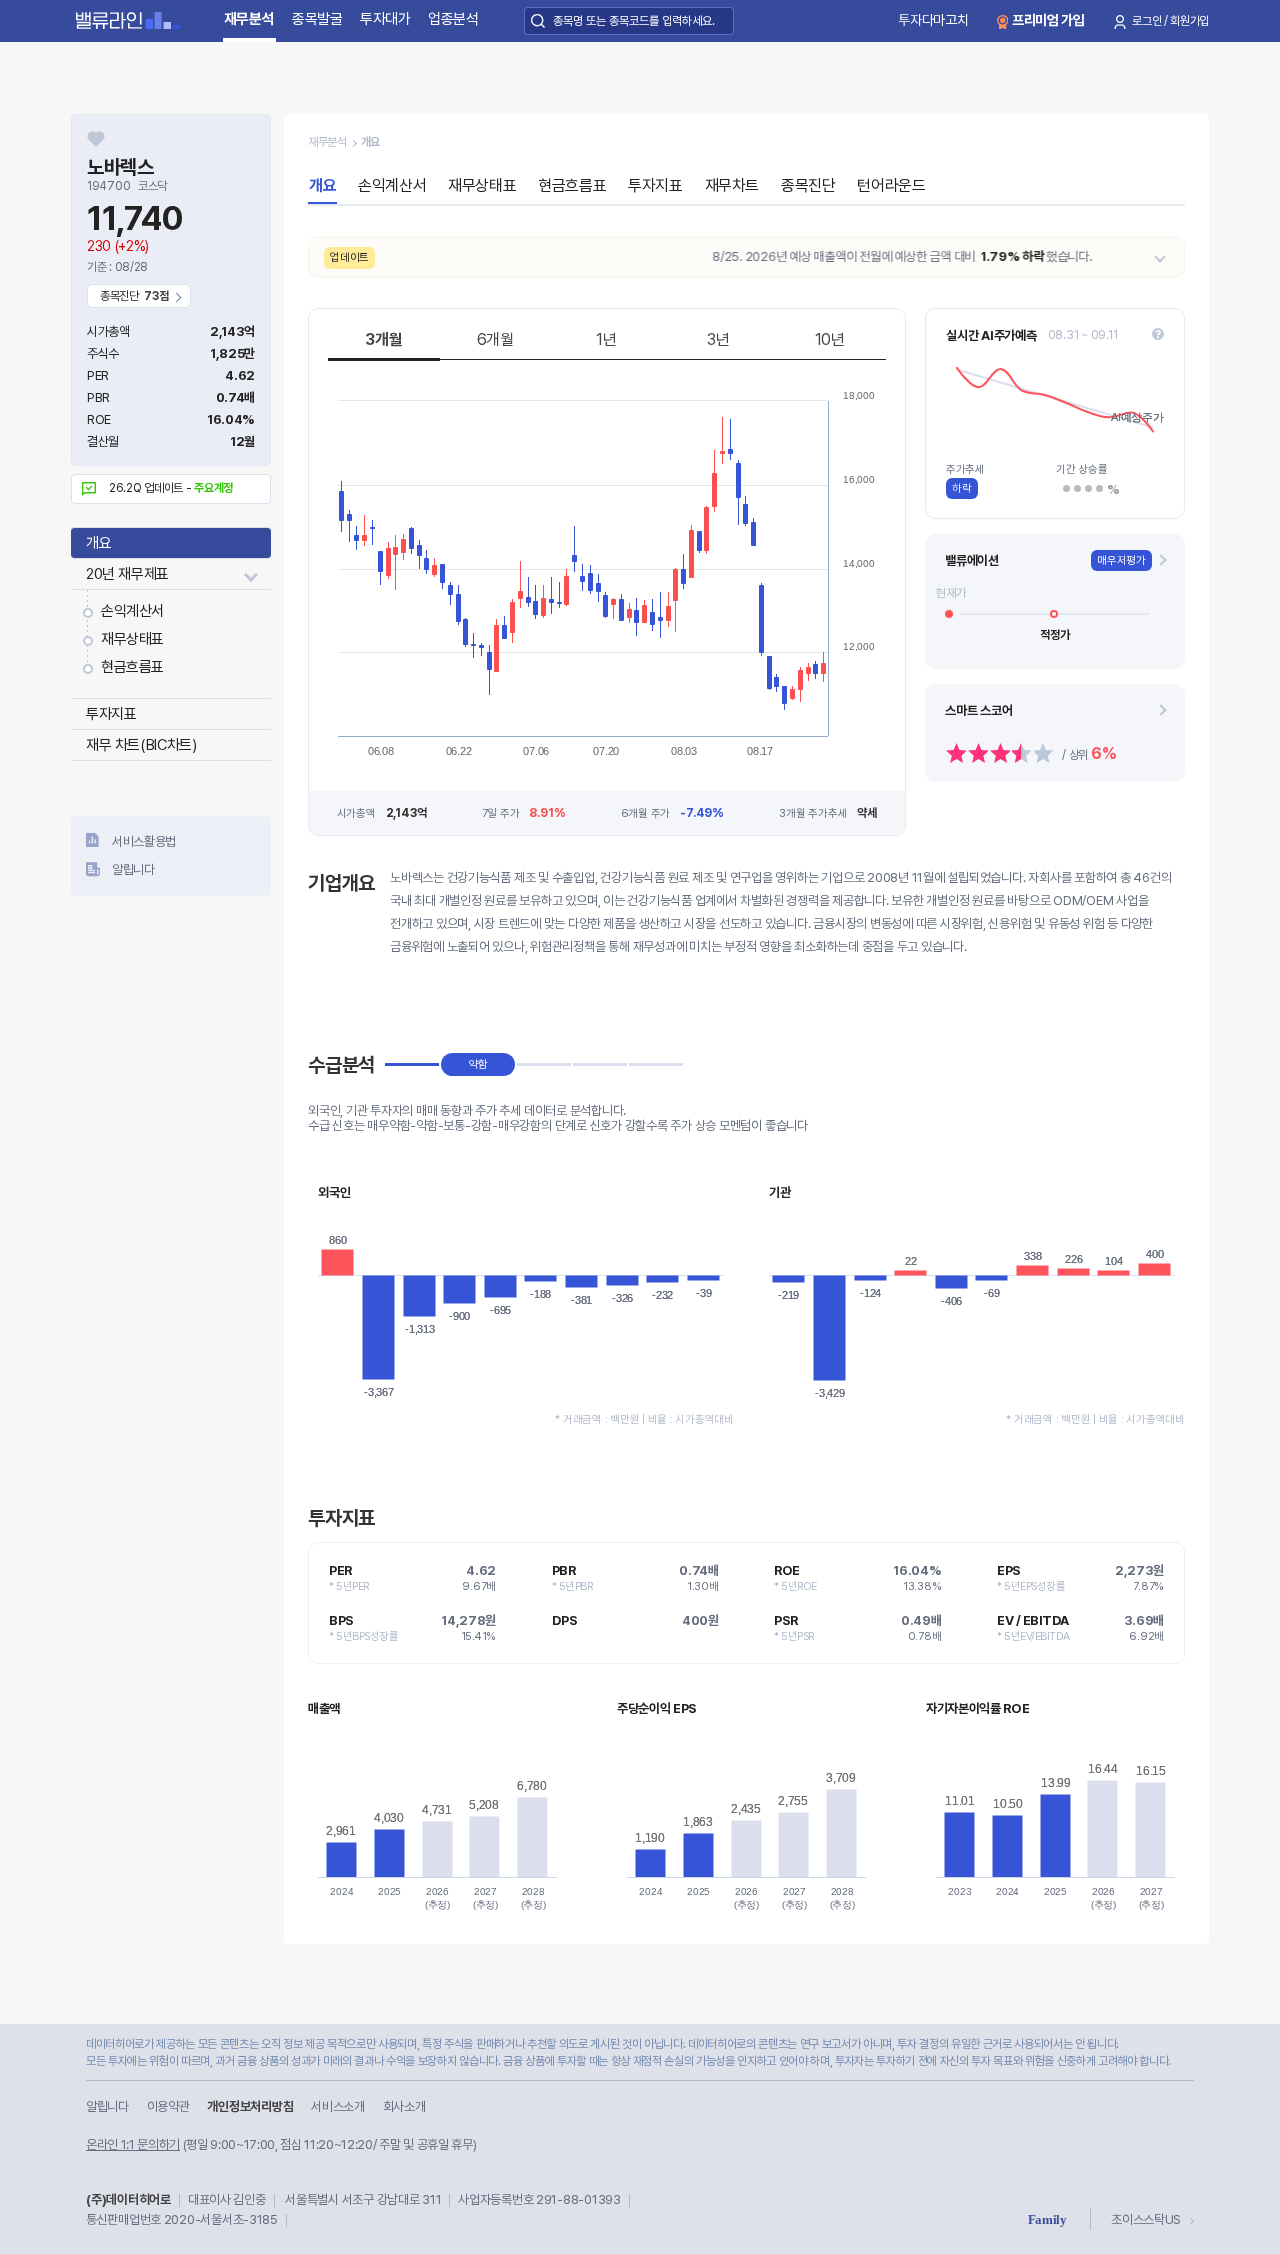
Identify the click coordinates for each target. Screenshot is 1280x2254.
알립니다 (133, 869)
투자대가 (385, 19)
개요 (98, 543)
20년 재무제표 (127, 574)
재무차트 (732, 185)
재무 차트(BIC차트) (141, 745)
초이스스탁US (1146, 2219)
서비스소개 (337, 2106)
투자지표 (111, 714)
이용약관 (168, 2106)
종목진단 (808, 185)
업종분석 (453, 19)
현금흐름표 (132, 667)
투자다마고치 (933, 20)
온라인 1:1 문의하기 (133, 2144)
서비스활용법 (144, 841)
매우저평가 (1121, 560)
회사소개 (404, 2106)
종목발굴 (317, 19)
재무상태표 (132, 639)
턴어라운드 (891, 185)
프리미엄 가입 (1048, 20)
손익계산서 (132, 611)
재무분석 (249, 19)
